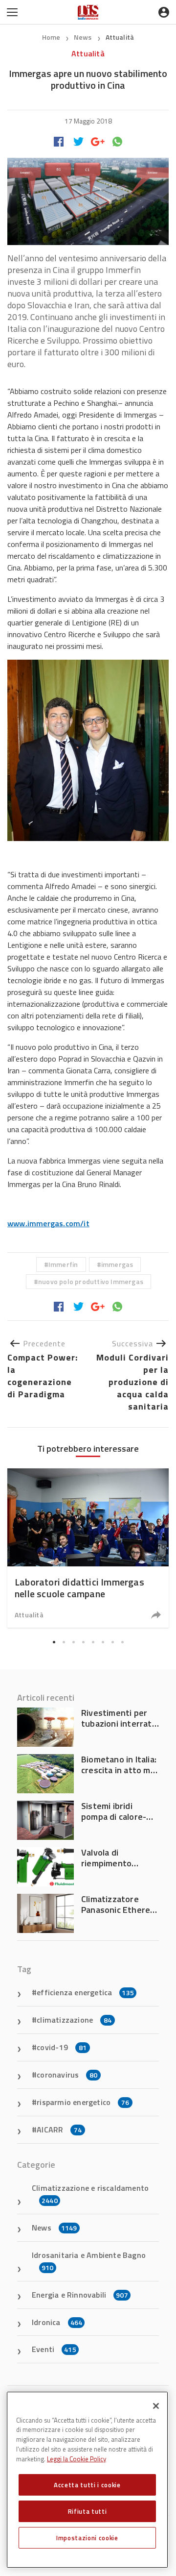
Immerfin (63, 1264)
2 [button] (64, 1642)
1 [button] (54, 1642)
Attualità (120, 37)
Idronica (57, 2322)
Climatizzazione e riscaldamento (90, 2194)
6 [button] (103, 1642)
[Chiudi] (156, 2406)
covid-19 (62, 2047)
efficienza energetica (85, 1992)
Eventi (54, 2349)
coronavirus (67, 2075)
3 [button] (73, 1642)
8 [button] (122, 1642)
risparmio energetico (83, 2102)
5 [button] (93, 1642)
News (84, 37)
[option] (88, 1548)
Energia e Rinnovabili (80, 2295)
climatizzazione (74, 2020)
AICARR (59, 2130)
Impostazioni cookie (87, 2538)
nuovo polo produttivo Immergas (91, 1281)
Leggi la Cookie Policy (77, 2459)
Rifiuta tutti (88, 2511)
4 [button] (83, 1642)
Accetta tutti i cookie (87, 2485)
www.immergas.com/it (48, 1223)
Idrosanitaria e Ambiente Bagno (89, 2261)
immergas (117, 1264)
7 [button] (112, 1642)
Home (51, 37)
